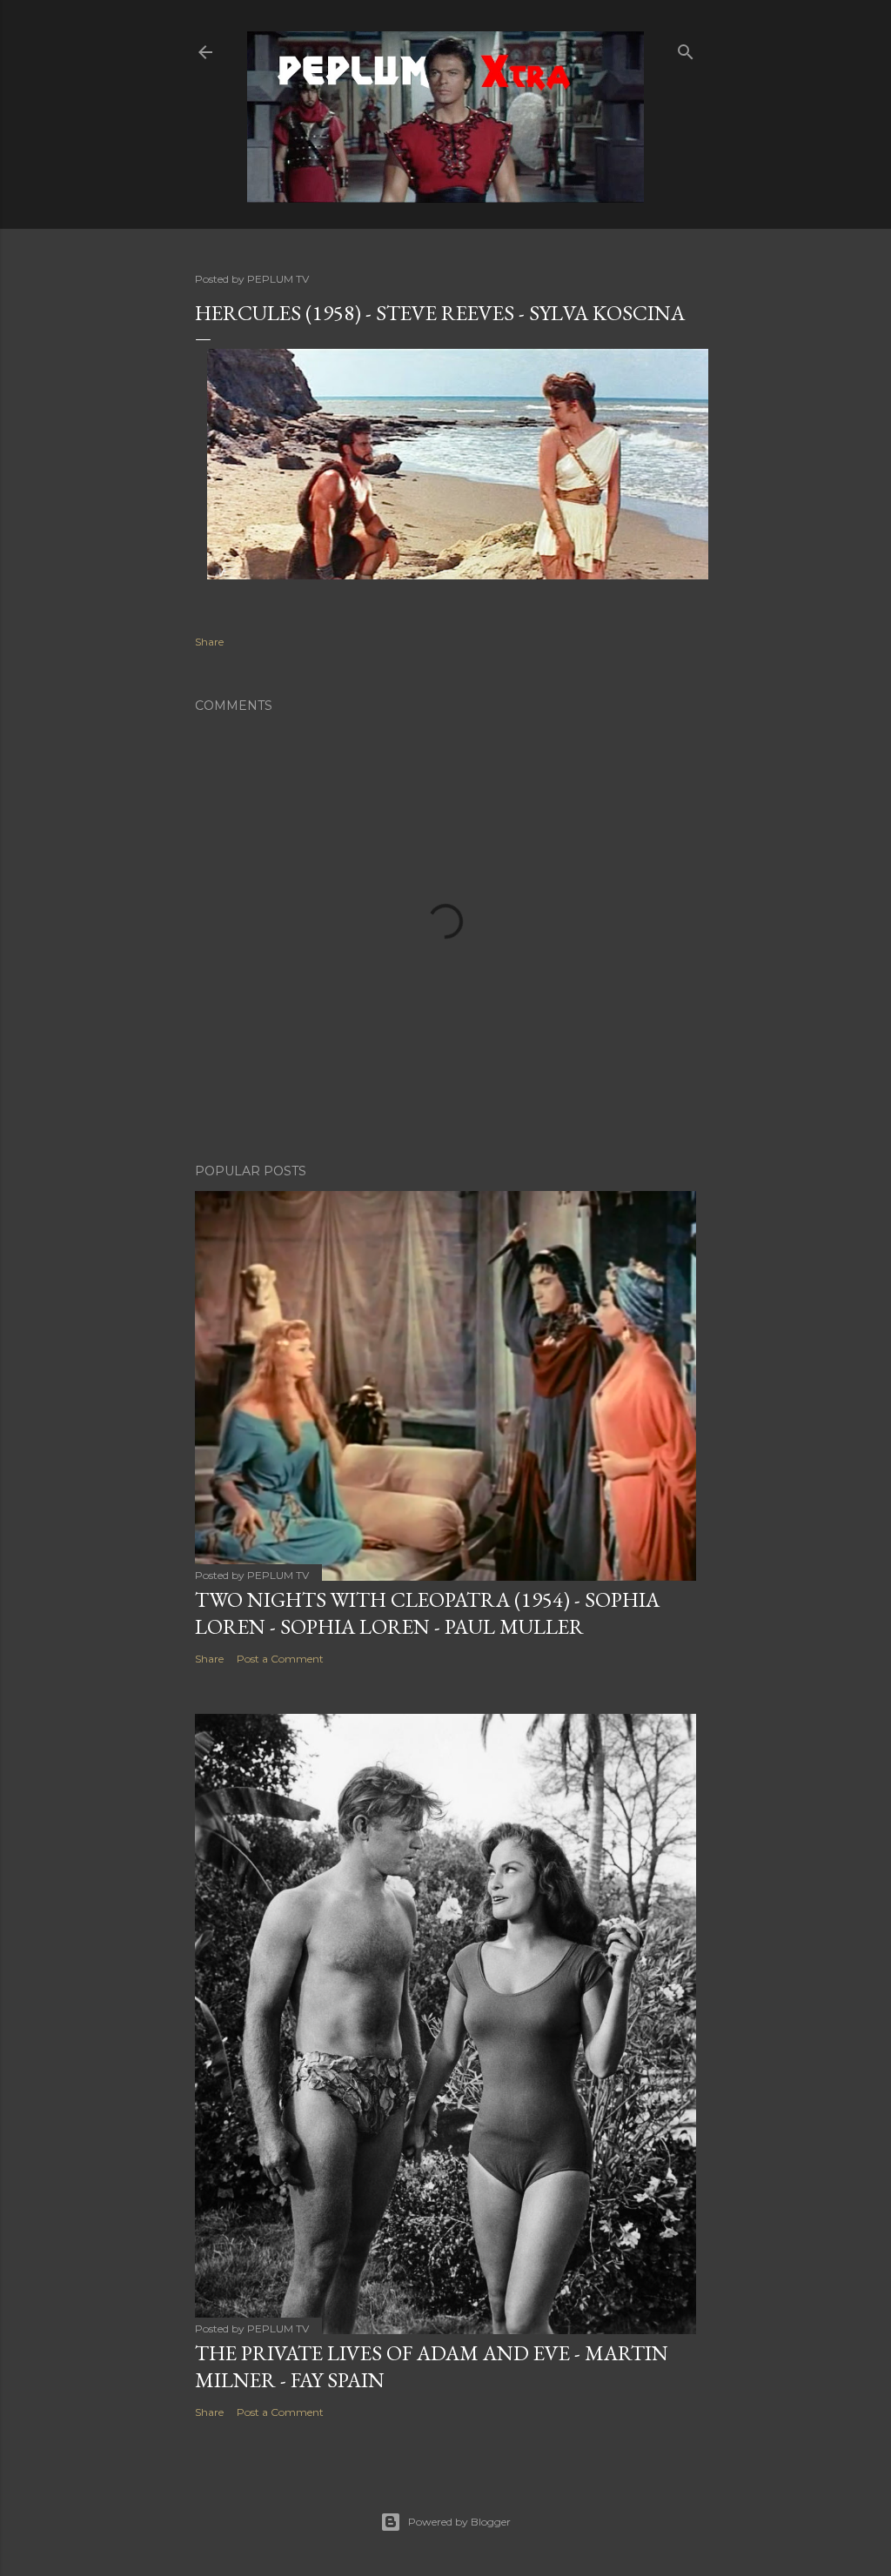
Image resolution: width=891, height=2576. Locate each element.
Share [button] (209, 642)
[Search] (686, 48)
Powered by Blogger (459, 2522)
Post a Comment (280, 1659)
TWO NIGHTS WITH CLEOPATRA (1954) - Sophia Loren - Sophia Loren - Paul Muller (427, 1613)
